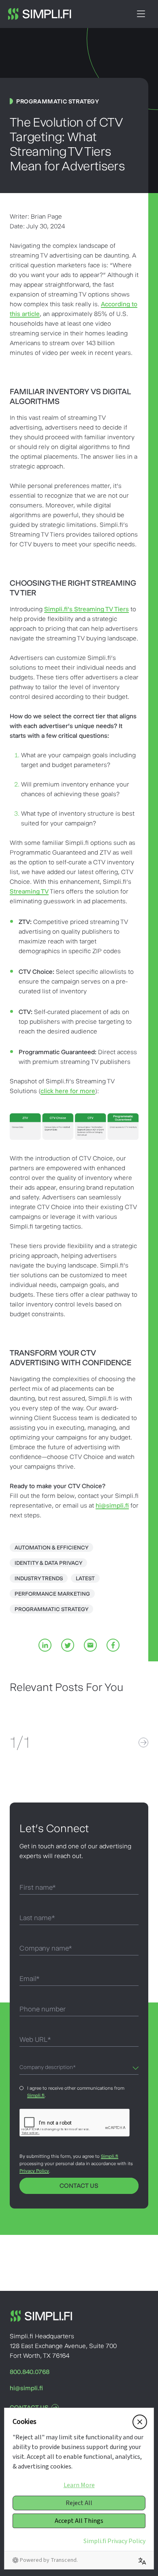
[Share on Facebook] (113, 1645)
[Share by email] (90, 1645)
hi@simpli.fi (112, 1505)
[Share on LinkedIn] (45, 1645)
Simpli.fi (36, 2095)
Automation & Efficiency (51, 1547)
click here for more (68, 1091)
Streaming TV (29, 891)
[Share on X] (68, 1645)
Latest (85, 1578)
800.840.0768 (30, 2372)
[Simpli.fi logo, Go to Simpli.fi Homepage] (40, 14)
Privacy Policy (34, 2171)
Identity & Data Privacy (48, 1563)
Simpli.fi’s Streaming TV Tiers (86, 609)
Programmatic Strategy (51, 1609)
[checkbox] (22, 2092)
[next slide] (143, 1742)
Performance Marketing (52, 1594)
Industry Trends (39, 1578)
